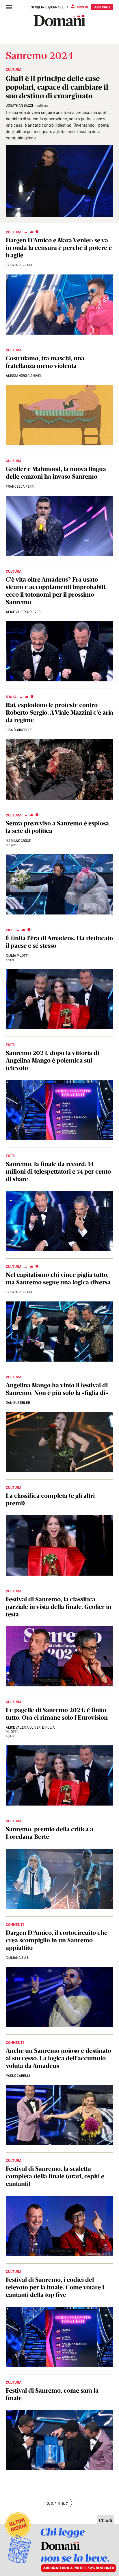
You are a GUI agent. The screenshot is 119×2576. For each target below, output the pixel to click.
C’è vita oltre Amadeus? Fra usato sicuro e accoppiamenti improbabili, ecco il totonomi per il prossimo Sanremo (56, 591)
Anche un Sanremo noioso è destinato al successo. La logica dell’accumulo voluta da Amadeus (58, 2058)
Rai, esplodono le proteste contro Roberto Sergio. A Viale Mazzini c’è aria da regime (59, 712)
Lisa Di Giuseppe (19, 730)
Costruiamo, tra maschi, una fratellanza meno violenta (45, 362)
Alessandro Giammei (23, 375)
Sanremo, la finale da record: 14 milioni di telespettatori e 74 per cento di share (58, 1171)
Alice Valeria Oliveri (24, 612)
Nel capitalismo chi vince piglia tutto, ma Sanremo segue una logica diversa (58, 1278)
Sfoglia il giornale (47, 7)
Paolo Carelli (18, 2075)
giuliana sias (17, 1957)
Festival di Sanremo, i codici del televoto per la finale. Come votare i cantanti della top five (55, 2287)
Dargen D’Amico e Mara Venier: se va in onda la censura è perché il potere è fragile (59, 248)
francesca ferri (20, 486)
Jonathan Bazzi (19, 105)
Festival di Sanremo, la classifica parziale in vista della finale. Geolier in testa (59, 1607)
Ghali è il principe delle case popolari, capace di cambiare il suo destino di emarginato (57, 87)
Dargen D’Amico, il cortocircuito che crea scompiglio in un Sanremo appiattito (57, 1940)
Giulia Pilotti (17, 955)
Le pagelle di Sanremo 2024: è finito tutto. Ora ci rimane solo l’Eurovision (57, 1714)
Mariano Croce (18, 840)
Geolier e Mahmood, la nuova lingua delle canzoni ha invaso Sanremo (56, 473)
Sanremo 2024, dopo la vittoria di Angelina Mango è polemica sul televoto (52, 1060)
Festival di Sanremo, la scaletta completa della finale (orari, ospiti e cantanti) (55, 2176)
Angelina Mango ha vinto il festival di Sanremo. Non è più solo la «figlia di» (57, 1389)
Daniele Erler (18, 1402)
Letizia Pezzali (19, 265)
